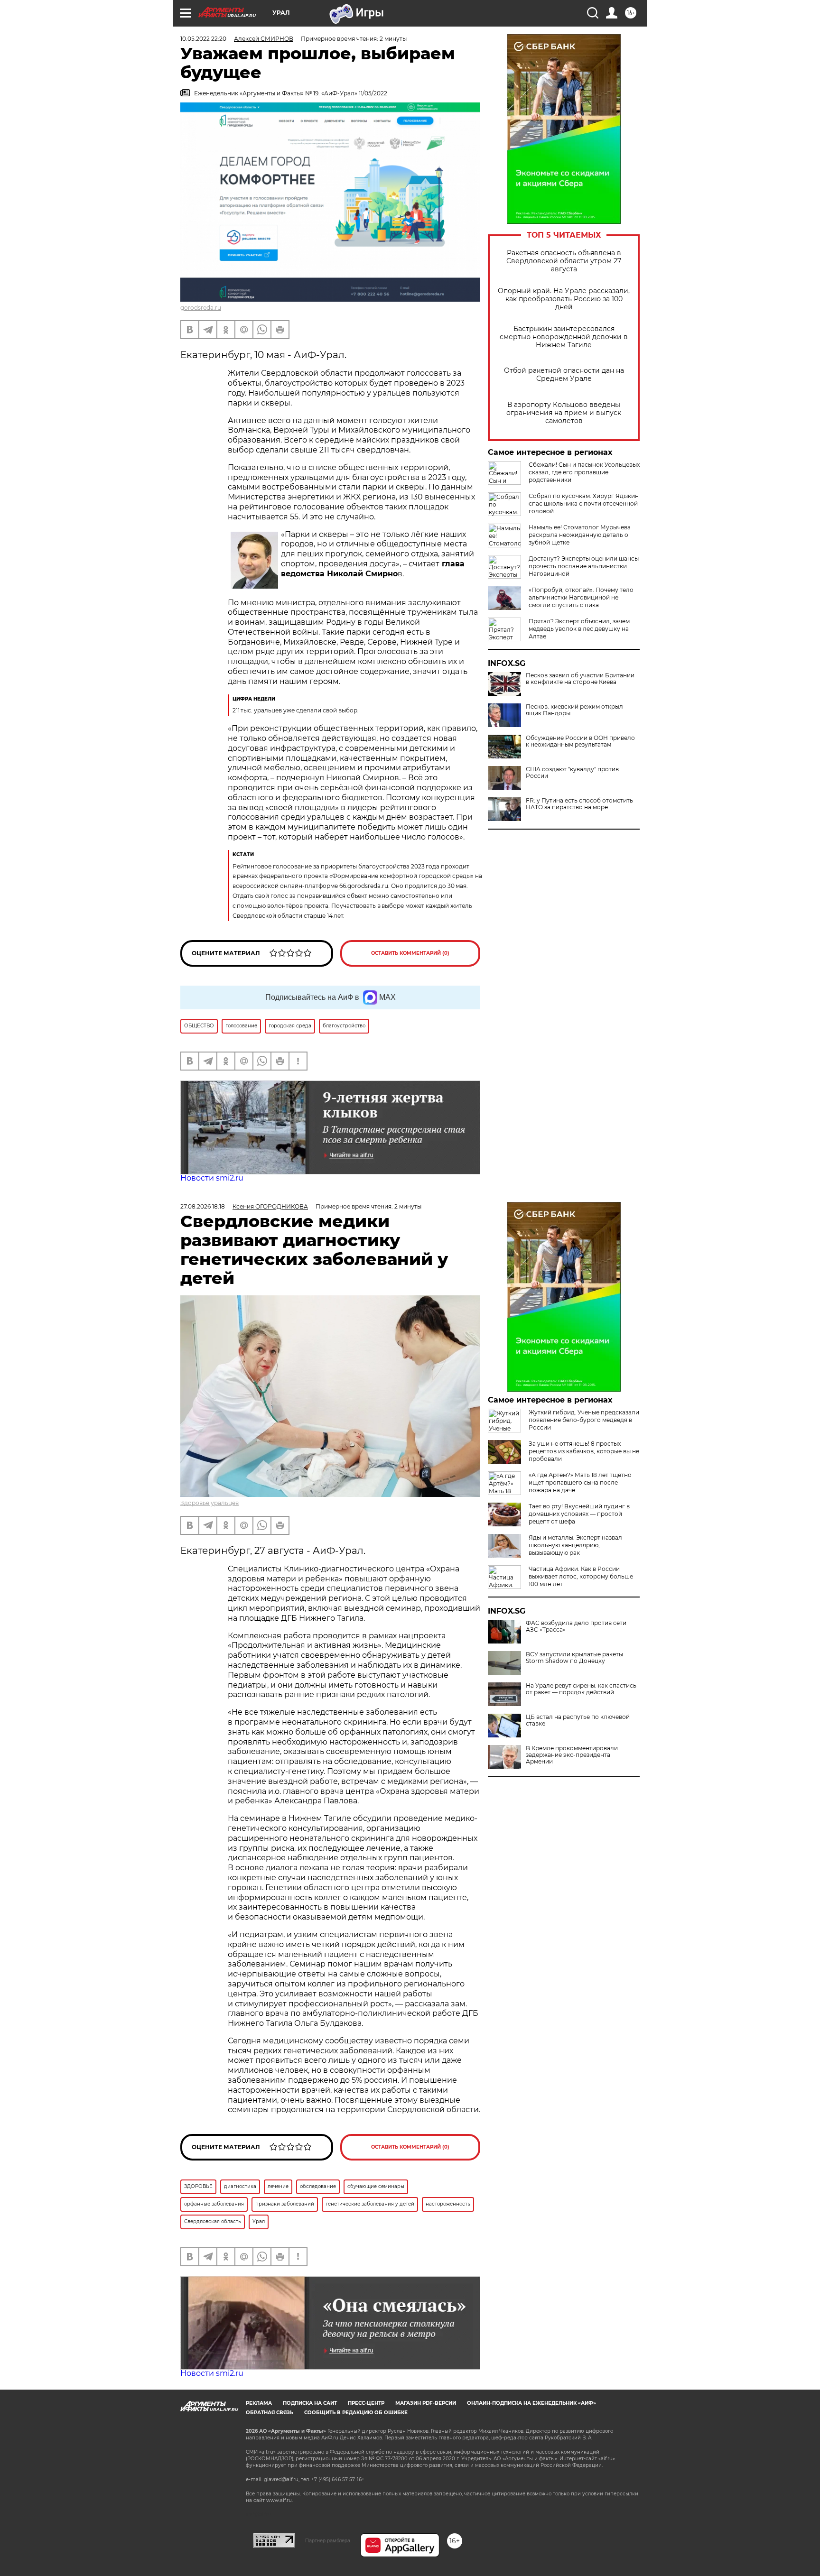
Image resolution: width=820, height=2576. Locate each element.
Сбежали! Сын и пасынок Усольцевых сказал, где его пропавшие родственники (584, 472)
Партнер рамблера (328, 2540)
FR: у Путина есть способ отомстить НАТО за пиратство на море (579, 804)
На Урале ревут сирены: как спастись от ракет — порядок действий (581, 1689)
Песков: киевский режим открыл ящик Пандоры (574, 710)
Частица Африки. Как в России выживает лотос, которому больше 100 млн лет (581, 1576)
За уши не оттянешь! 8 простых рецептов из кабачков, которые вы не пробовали (584, 1451)
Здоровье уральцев (210, 1503)
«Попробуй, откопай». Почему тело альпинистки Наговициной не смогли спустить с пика (581, 597)
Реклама (259, 2403)
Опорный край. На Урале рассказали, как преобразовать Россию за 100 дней (564, 299)
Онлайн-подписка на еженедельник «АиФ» (531, 2403)
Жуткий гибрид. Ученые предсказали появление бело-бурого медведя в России (584, 1420)
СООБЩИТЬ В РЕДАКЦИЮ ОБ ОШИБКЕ (356, 2413)
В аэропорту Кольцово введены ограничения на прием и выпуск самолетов (564, 413)
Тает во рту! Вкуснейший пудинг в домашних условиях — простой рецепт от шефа (579, 1514)
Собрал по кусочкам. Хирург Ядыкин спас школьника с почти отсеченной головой (584, 503)
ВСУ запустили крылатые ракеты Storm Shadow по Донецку (574, 1658)
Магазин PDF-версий (426, 2403)
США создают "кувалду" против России (572, 773)
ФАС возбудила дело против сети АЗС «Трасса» (576, 1626)
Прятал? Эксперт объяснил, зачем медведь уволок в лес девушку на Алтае (579, 629)
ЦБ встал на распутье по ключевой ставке (578, 1720)
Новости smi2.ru (212, 1178)
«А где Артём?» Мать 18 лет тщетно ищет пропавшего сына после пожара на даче (580, 1482)
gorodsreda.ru (201, 308)
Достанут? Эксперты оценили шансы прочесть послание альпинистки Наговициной (584, 566)
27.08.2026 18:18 (203, 1206)
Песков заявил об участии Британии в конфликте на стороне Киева (580, 679)
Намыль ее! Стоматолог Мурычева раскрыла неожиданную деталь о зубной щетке (580, 535)
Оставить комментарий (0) (410, 953)
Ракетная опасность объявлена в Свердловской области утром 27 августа (564, 261)
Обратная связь (270, 2413)
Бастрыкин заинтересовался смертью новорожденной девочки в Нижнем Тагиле (564, 337)
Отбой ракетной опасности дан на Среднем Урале (564, 375)
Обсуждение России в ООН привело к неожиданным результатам (580, 741)
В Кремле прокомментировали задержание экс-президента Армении (572, 1755)
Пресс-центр (366, 2403)
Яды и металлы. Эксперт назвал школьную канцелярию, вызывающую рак (575, 1545)
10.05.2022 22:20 (203, 39)
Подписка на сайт (310, 2403)
